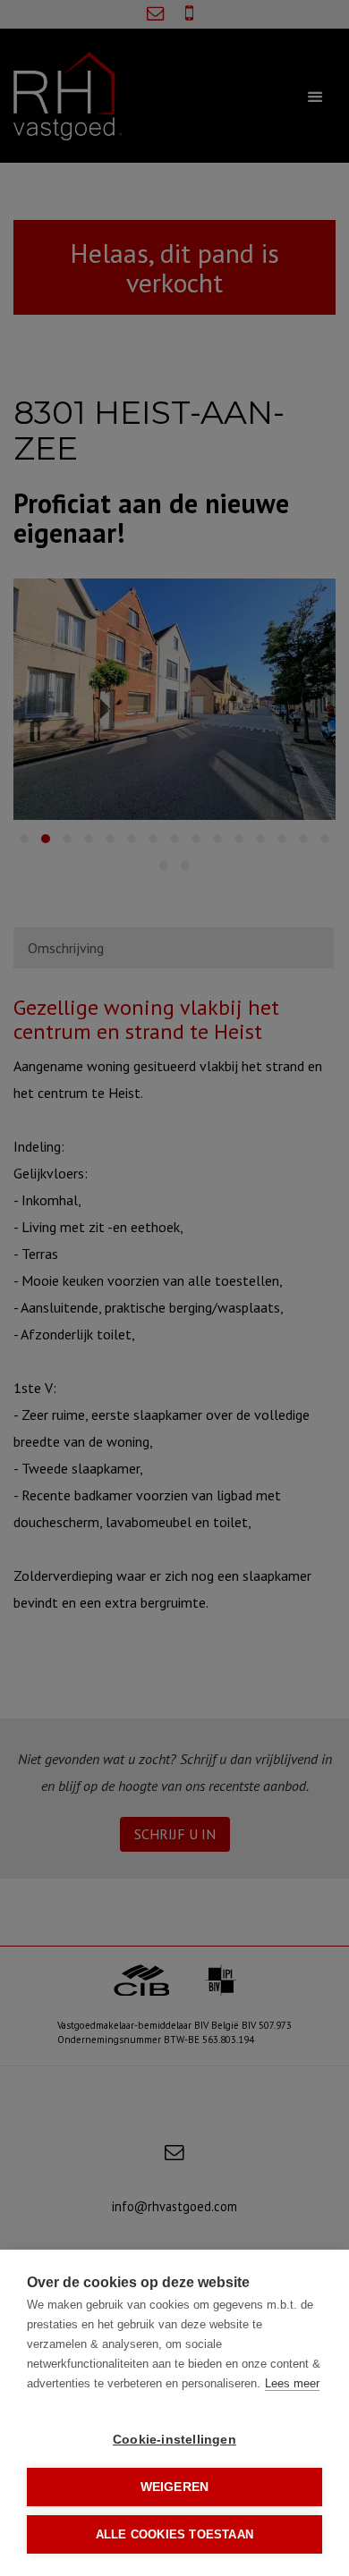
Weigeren (175, 2487)
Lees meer (292, 2383)
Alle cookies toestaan (174, 2534)
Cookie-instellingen (174, 2440)
